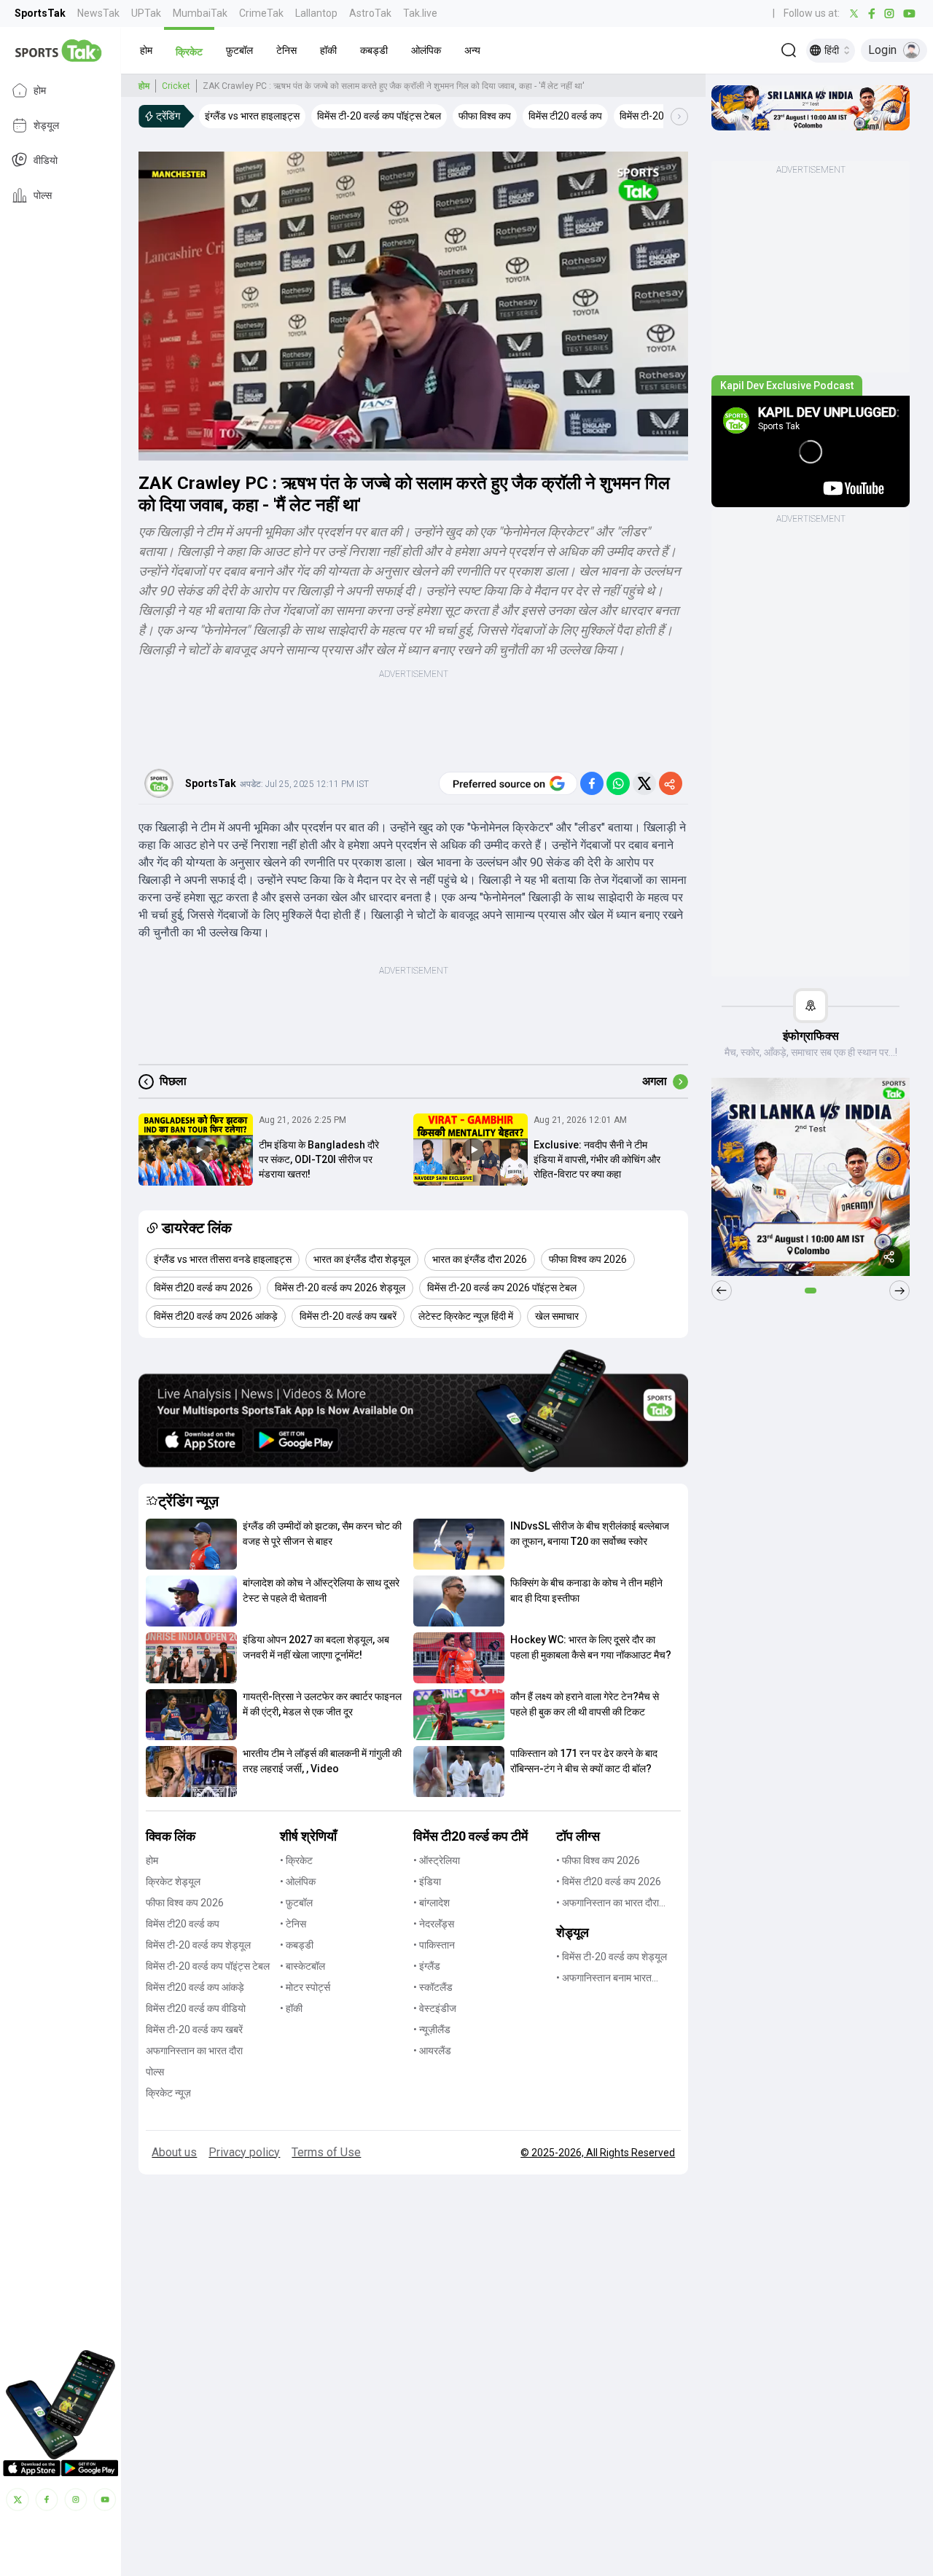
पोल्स (43, 195)
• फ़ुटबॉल (296, 1903)
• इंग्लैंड (427, 1966)
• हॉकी (291, 2008)
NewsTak (98, 13)
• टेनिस (293, 1924)
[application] (413, 306)
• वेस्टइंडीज (435, 2008)
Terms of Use (326, 2152)
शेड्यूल (46, 125)
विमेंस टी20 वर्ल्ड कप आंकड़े (195, 1987)
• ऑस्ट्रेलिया (437, 1860)
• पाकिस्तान (434, 1945)
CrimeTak (261, 13)
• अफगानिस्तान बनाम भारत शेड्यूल (604, 1979)
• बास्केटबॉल (302, 1966)
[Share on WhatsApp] (618, 783)
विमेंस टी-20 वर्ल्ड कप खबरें (194, 2029)
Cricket (176, 86)
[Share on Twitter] (644, 783)
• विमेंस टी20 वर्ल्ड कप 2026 (609, 1882)
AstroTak (370, 13)
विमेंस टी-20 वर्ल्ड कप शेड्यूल (198, 1945)
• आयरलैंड (432, 2051)
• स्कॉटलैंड (433, 1987)
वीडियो (46, 160)
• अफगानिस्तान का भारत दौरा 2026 (608, 1904)
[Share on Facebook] (592, 783)
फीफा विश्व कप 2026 (185, 1903)
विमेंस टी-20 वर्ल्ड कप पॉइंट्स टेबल (208, 1966)
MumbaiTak (200, 13)
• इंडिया (427, 1882)
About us (174, 2152)
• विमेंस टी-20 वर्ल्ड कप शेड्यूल (612, 1957)
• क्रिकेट (296, 1860)
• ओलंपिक (298, 1882)
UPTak (146, 13)
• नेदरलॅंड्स (434, 1924)
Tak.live (420, 13)
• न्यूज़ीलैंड (432, 2029)
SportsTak (40, 13)
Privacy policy (244, 2152)
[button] (146, 50)
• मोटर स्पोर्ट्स (305, 1987)
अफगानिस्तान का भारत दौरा (194, 2051)
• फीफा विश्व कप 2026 (598, 1860)
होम (40, 90)
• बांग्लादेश (432, 1903)
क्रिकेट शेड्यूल (173, 1882)
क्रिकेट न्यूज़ (168, 2093)
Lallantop (316, 13)
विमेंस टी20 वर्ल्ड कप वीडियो (196, 2008)
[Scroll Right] (679, 117)
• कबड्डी (297, 1945)
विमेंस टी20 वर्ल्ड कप (183, 1924)
